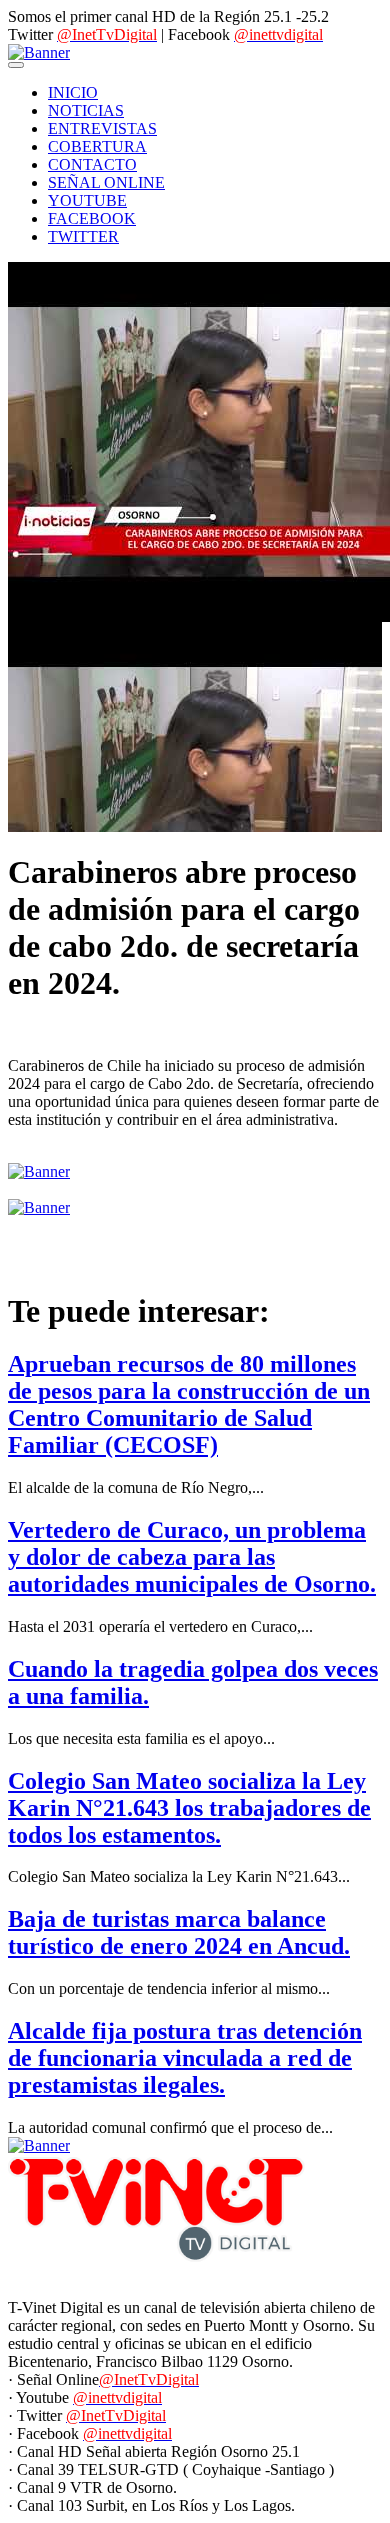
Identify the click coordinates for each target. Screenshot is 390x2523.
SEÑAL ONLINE (106, 182)
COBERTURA (97, 146)
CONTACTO (92, 164)
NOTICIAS (86, 110)
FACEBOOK (92, 218)
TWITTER (83, 236)
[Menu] (16, 65)
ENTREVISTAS (102, 128)
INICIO (73, 92)
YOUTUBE (87, 200)
